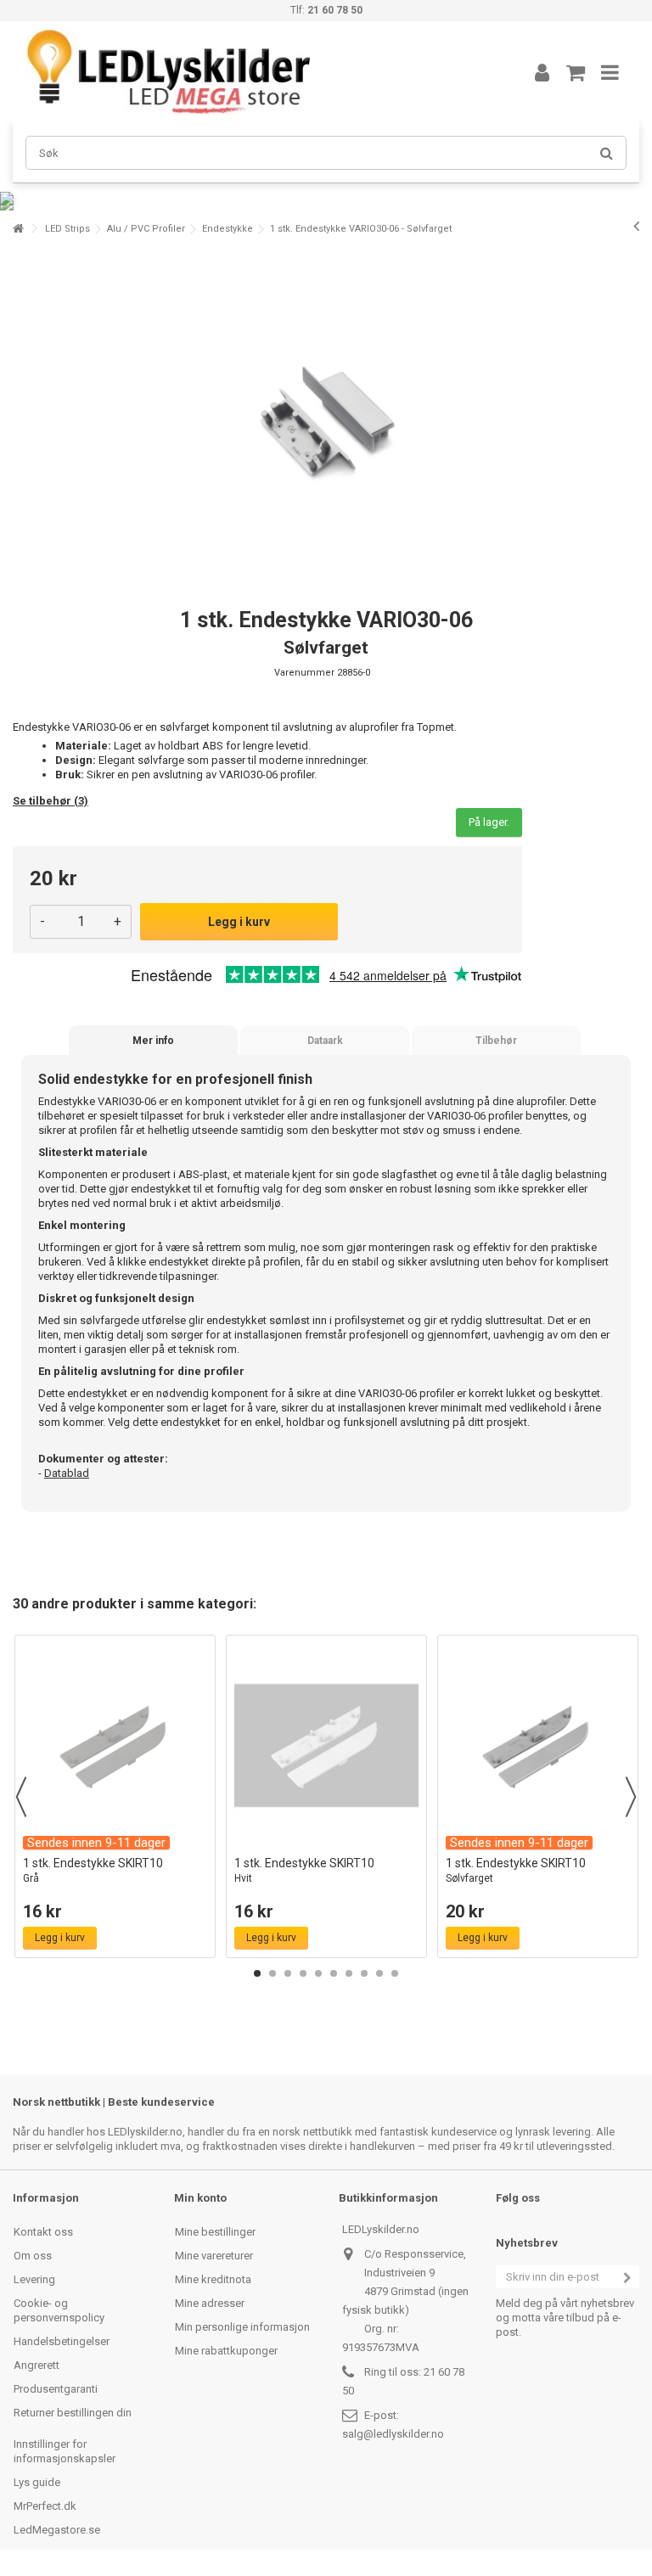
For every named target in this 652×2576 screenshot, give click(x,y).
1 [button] (257, 1973)
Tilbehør (496, 1041)
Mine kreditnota (213, 2279)
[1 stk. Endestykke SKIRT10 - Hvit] (326, 1745)
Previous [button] (21, 1797)
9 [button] (379, 1973)
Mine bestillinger (215, 2232)
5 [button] (318, 1973)
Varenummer (304, 673)
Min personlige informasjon (242, 2327)
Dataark (325, 1041)
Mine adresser (210, 2303)
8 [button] (364, 1973)
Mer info (153, 1041)
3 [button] (288, 1973)
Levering (34, 2279)
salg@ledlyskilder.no (393, 2434)
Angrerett (37, 2365)
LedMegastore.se (57, 2530)
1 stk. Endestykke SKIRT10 (93, 1870)
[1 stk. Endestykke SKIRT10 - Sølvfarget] (538, 1745)
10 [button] (395, 1973)
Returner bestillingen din (73, 2413)
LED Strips (67, 229)
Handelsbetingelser (62, 2341)
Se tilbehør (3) (51, 801)
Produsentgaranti (56, 2389)
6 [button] (334, 1973)
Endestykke (228, 229)
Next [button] (631, 1797)
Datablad (67, 1473)
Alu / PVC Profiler (146, 229)
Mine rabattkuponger (226, 2351)
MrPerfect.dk (45, 2506)
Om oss (33, 2256)
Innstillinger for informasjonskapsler (65, 2451)
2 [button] (273, 1973)
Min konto (200, 2198)
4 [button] (303, 1973)
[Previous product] (636, 226)
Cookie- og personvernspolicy (59, 2310)
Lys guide (37, 2482)
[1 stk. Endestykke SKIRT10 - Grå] (115, 1745)
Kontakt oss (43, 2232)
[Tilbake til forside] (18, 229)
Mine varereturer (214, 2256)
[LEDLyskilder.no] (254, 72)
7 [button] (349, 1973)
